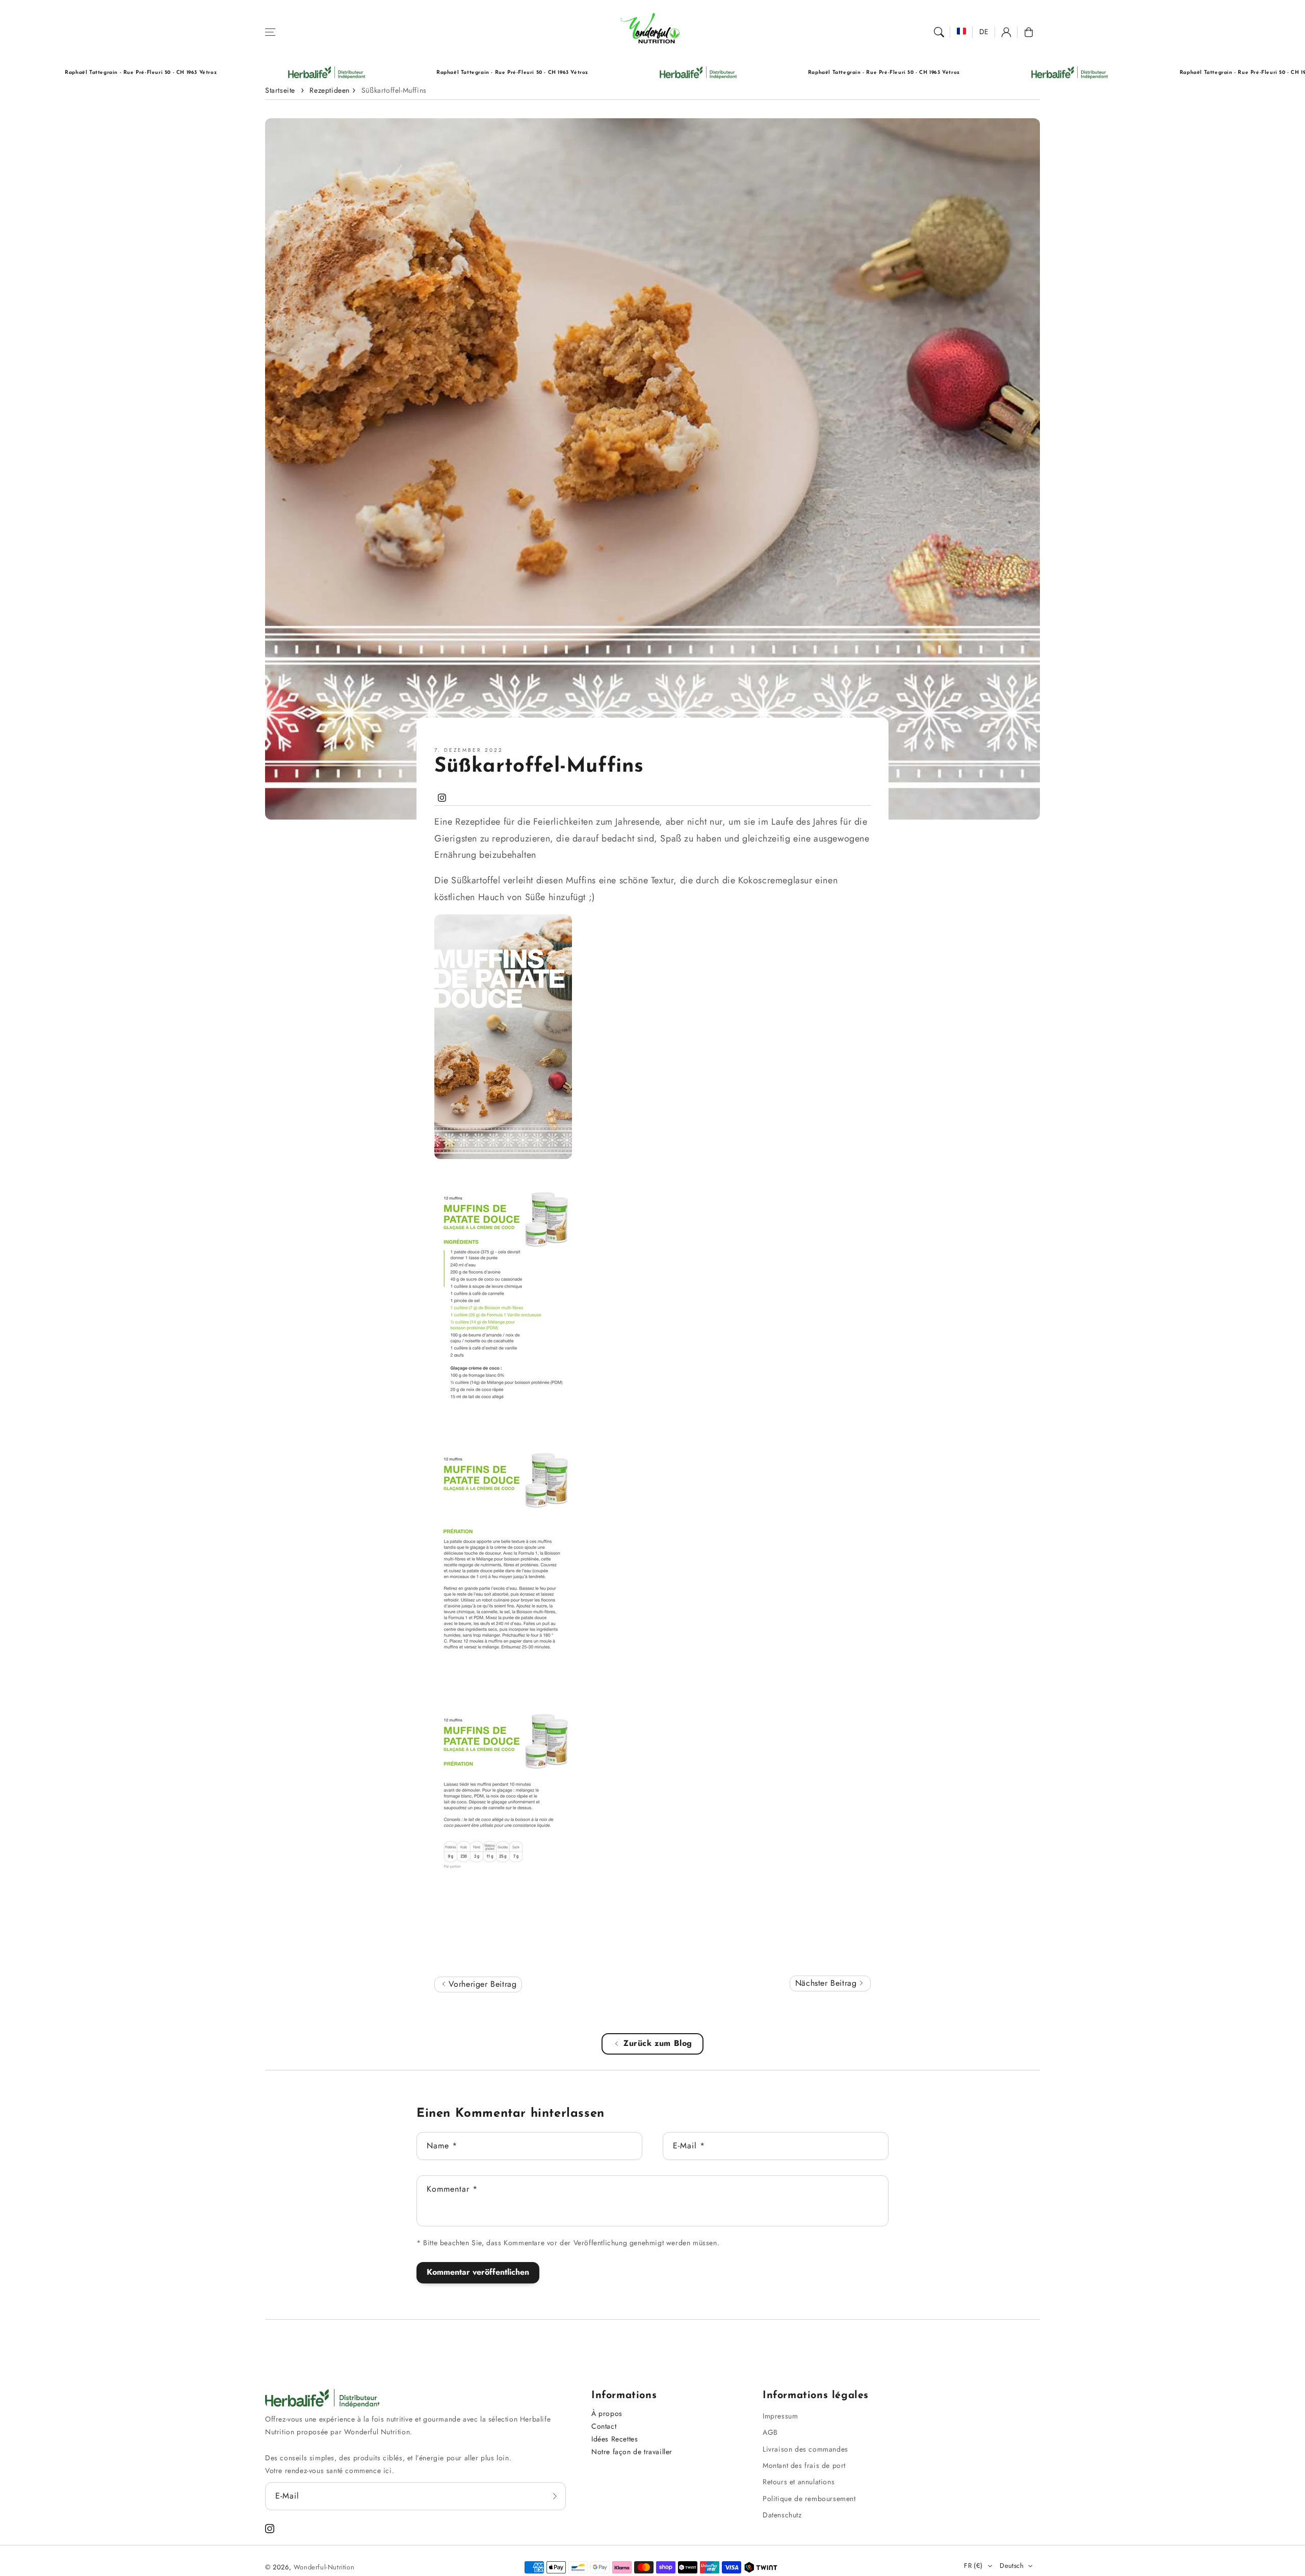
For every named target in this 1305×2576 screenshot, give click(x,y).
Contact (604, 2426)
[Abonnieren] (555, 2496)
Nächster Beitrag (827, 1983)
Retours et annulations (799, 2482)
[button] (270, 32)
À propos (607, 2413)
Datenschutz (782, 2515)
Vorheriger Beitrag (481, 1984)
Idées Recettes (615, 2439)
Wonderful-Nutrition (324, 2567)
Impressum (780, 2416)
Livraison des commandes (805, 2449)
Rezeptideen (330, 90)
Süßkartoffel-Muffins (394, 90)
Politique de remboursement (809, 2499)
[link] (191, 73)
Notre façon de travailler (632, 2452)
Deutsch (1012, 2566)
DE (984, 32)
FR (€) (973, 2566)
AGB (770, 2432)
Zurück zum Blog (658, 2043)
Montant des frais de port (804, 2465)
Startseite (280, 90)
